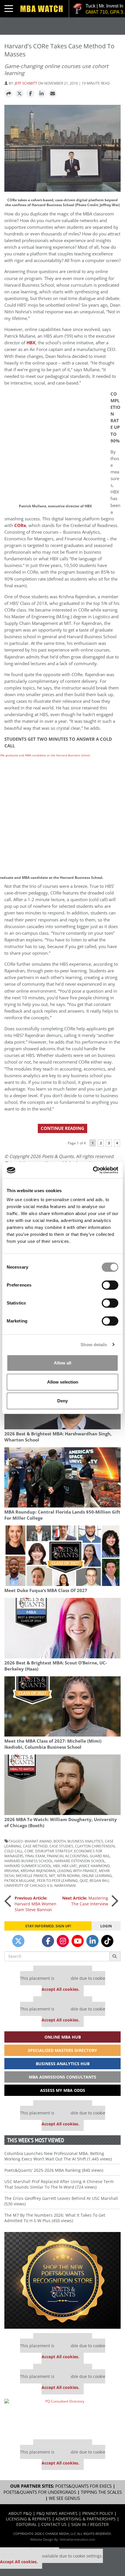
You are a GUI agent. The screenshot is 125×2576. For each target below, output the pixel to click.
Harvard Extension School (80, 1861)
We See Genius (64, 2498)
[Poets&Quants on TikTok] (107, 1941)
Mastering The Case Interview (85, 1901)
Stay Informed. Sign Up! (48, 1926)
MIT (52, 1876)
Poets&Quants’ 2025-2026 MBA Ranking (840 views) (54, 2170)
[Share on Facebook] (31, 94)
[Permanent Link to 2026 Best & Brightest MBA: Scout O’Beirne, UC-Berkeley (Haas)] (63, 1628)
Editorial (26, 2524)
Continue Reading (63, 1128)
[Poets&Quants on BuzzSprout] (33, 1941)
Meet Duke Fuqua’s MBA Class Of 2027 (46, 1590)
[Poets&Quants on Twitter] (18, 1941)
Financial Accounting (67, 1856)
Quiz (84, 1880)
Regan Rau (99, 1880)
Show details (94, 1345)
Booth (60, 1841)
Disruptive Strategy (54, 1851)
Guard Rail (100, 1856)
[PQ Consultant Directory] (63, 2417)
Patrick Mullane (20, 1880)
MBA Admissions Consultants (63, 2077)
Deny (63, 1401)
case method (35, 1846)
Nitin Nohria (68, 1876)
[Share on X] (19, 94)
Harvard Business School (28, 1861)
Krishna (12, 1871)
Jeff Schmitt (26, 83)
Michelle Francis (32, 1876)
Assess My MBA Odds (63, 2090)
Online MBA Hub (63, 2037)
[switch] (110, 1285)
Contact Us (54, 2524)
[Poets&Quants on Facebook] (48, 1941)
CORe (20, 525)
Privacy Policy (98, 2513)
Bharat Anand (38, 1841)
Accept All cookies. (60, 1989)
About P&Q (20, 2513)
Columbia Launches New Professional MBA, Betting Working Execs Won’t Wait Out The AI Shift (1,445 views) (58, 2156)
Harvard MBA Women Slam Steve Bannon (35, 1904)
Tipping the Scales (101, 2492)
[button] (8, 94)
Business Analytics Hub (63, 2064)
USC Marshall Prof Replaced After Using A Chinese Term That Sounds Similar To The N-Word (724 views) (59, 2184)
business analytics (85, 1841)
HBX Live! (69, 1866)
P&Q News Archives (57, 2513)
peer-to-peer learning (57, 1880)
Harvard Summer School (28, 1866)
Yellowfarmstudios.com (77, 2539)
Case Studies (61, 1846)
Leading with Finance (77, 1871)
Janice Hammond (94, 1866)
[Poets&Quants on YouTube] (78, 1941)
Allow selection (63, 1382)
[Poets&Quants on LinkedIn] (92, 1941)
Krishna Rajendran (38, 1871)
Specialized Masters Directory (63, 2050)
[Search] (115, 1956)
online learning (97, 1876)
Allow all (63, 1363)
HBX (56, 1866)
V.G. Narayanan (61, 1885)
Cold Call (14, 1851)
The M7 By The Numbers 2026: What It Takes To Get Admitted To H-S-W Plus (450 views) (55, 2218)
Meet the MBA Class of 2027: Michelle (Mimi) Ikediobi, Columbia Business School (53, 1744)
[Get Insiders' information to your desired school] (63, 2280)
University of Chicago (25, 1885)
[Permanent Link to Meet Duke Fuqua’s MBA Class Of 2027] (63, 1556)
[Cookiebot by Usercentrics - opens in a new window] (93, 1170)
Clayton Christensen (95, 1846)
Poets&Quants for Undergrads (40, 2492)
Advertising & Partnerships (86, 2519)
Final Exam (35, 1856)
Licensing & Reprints (28, 2519)
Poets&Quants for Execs (83, 2486)
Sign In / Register (90, 2524)
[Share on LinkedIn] (42, 94)
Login (106, 1926)
